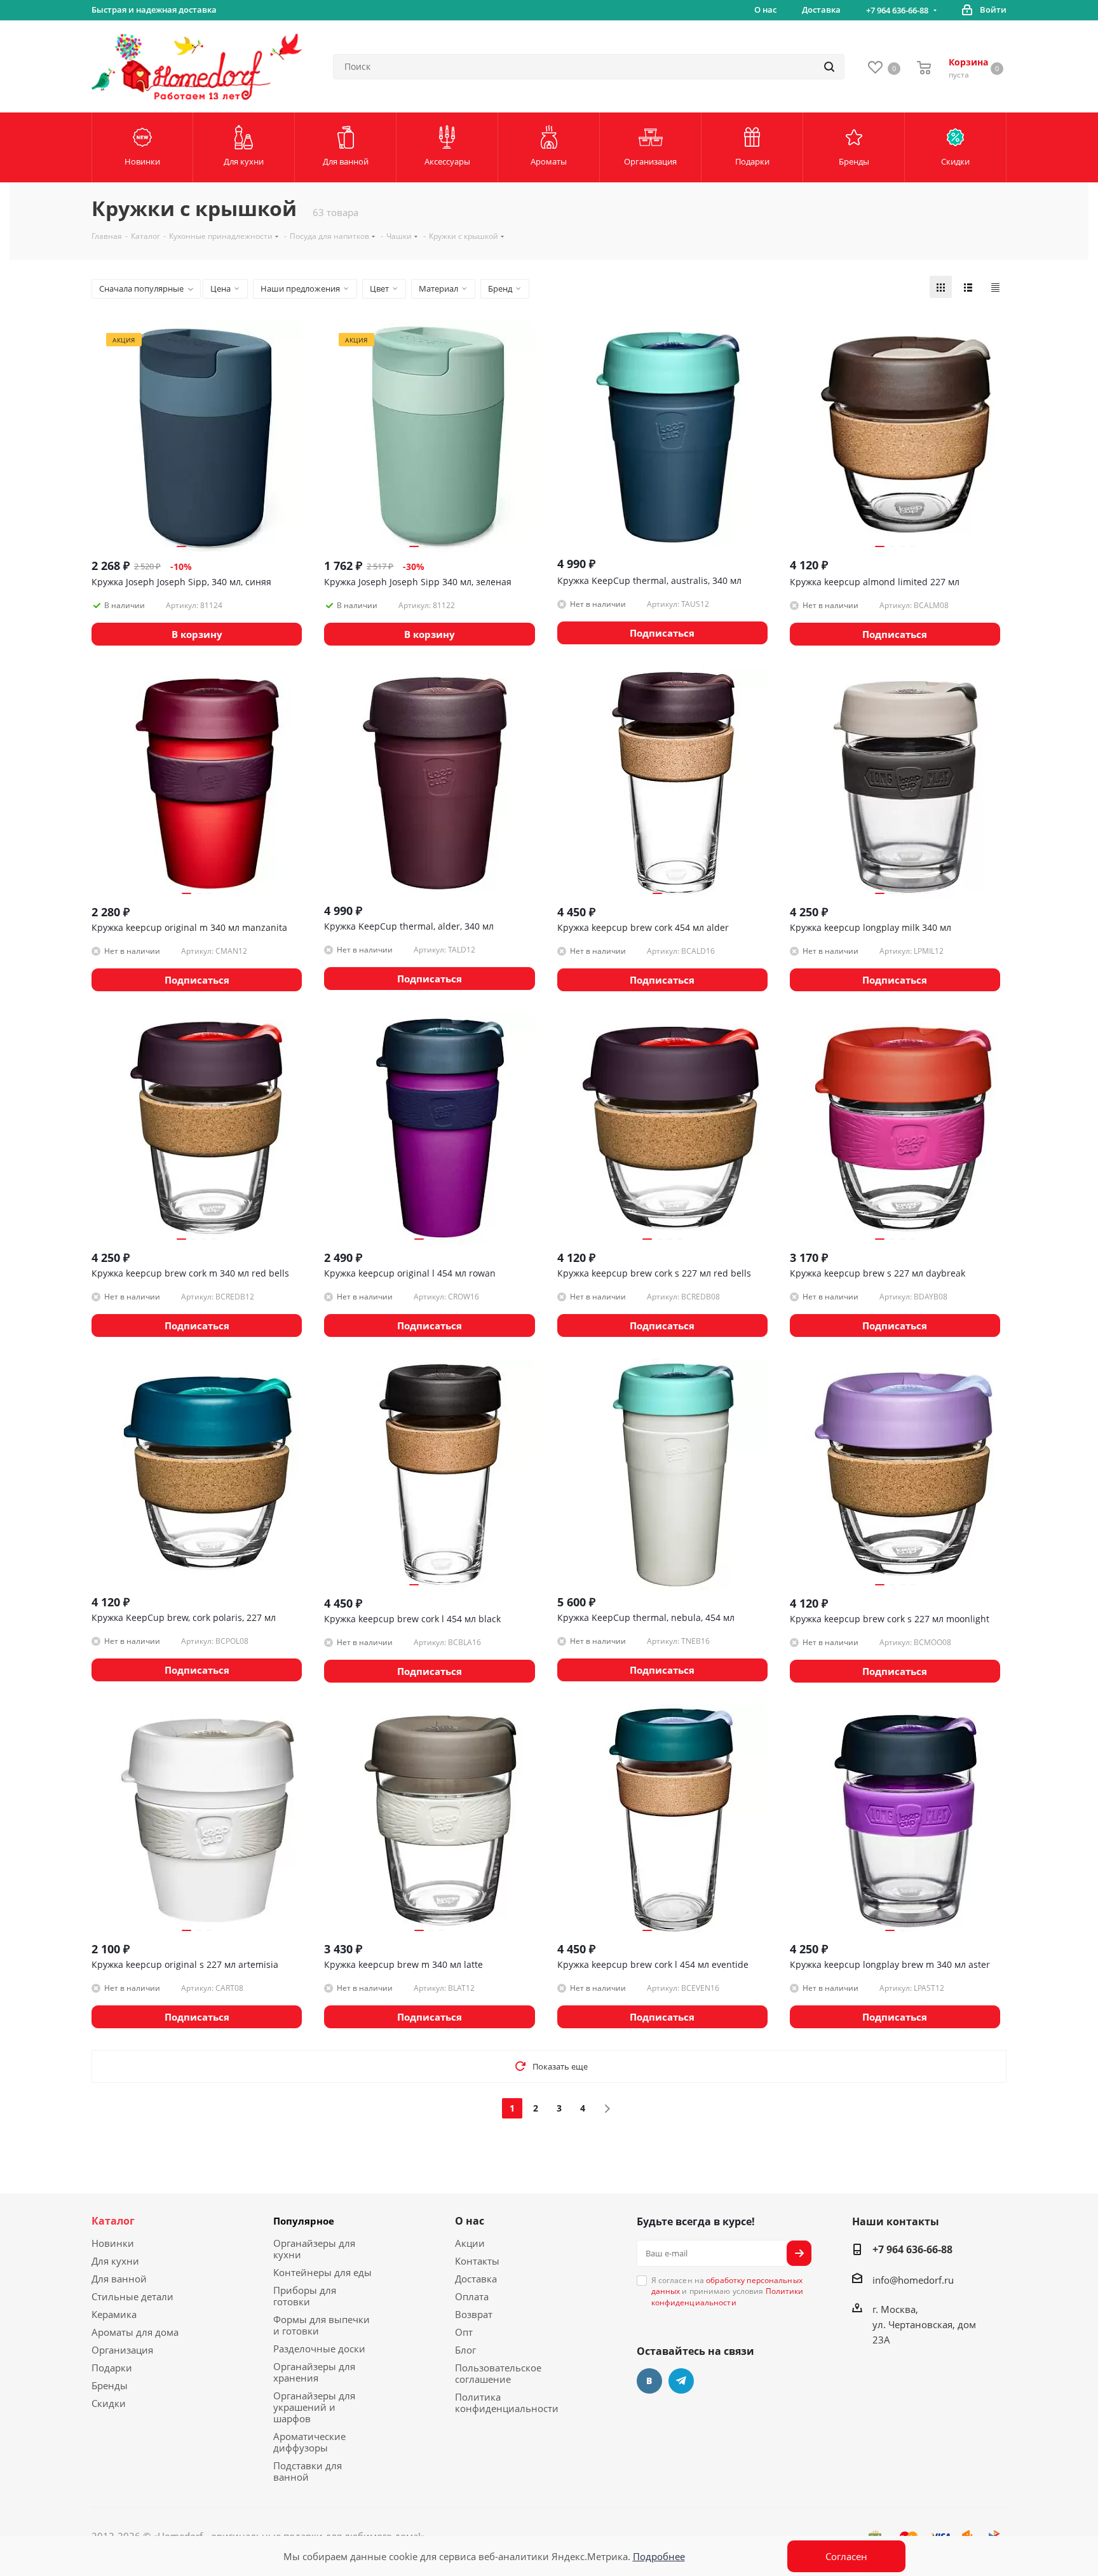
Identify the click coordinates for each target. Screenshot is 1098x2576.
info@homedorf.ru (913, 2280)
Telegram (681, 2381)
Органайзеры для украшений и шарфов (314, 2407)
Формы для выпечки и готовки (322, 2325)
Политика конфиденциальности (507, 2403)
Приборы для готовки (305, 2296)
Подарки (112, 2368)
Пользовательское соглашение (498, 2373)
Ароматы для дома (135, 2332)
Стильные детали (132, 2296)
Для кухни (115, 2261)
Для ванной (119, 2279)
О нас (470, 2221)
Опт (464, 2332)
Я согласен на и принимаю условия (728, 2291)
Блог (465, 2350)
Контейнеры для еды (322, 2272)
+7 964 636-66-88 (897, 10)
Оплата (472, 2296)
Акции (470, 2243)
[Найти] (829, 67)
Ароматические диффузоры (309, 2442)
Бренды (110, 2385)
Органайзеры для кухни (314, 2249)
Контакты (477, 2261)
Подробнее (659, 2556)
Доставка (476, 2279)
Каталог (113, 2221)
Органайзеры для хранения (314, 2372)
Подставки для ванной (308, 2471)
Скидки (109, 2403)
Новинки (113, 2243)
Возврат (474, 2314)
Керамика (114, 2314)
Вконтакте (649, 2381)
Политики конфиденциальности (728, 2296)
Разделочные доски (319, 2349)
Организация (122, 2350)
